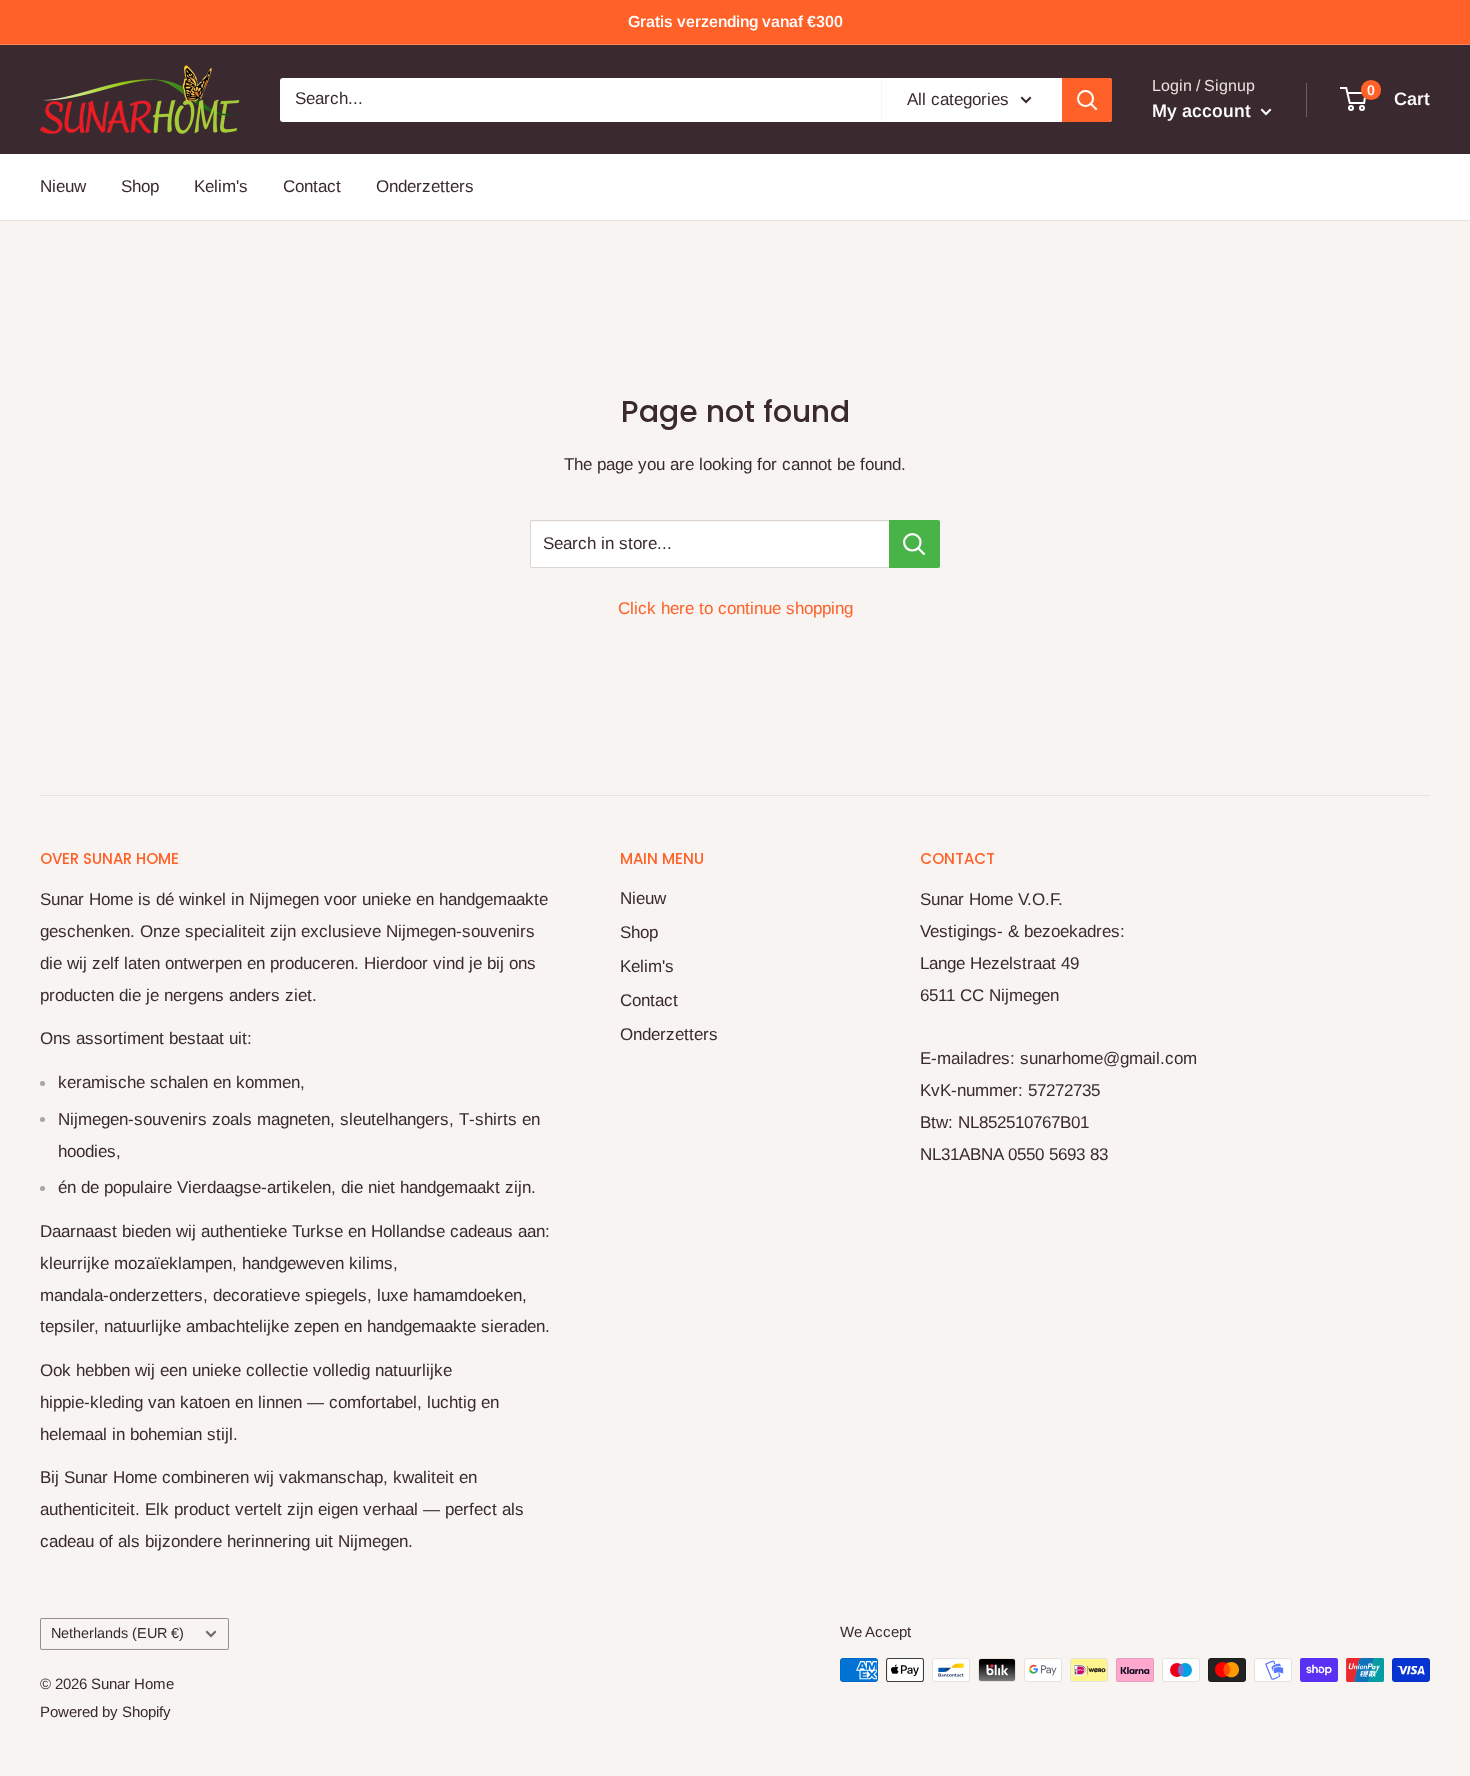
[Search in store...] (914, 544)
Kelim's (221, 186)
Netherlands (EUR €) (117, 1633)
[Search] (1087, 99)
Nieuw (63, 186)
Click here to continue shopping (735, 608)
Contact (312, 186)
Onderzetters (425, 186)
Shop (140, 186)
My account (1204, 111)
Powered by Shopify (105, 1711)
